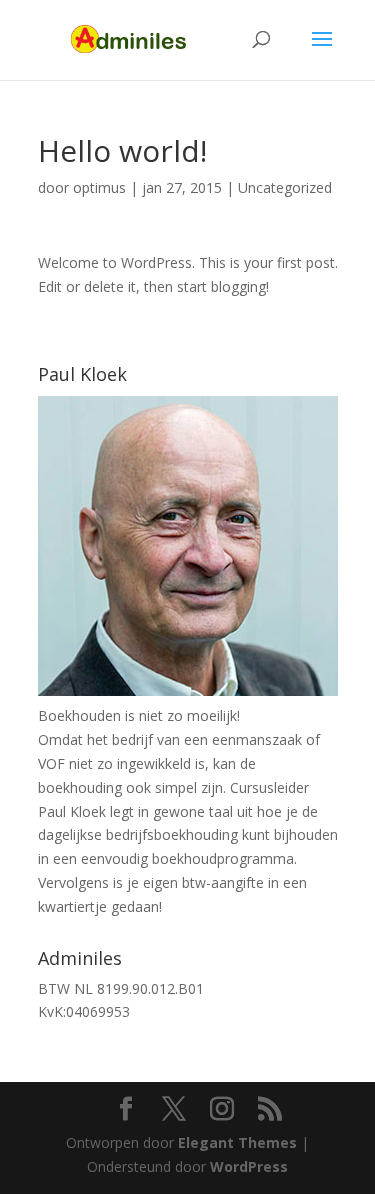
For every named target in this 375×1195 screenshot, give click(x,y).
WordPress (249, 1166)
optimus (99, 187)
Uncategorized (285, 187)
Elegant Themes (237, 1142)
